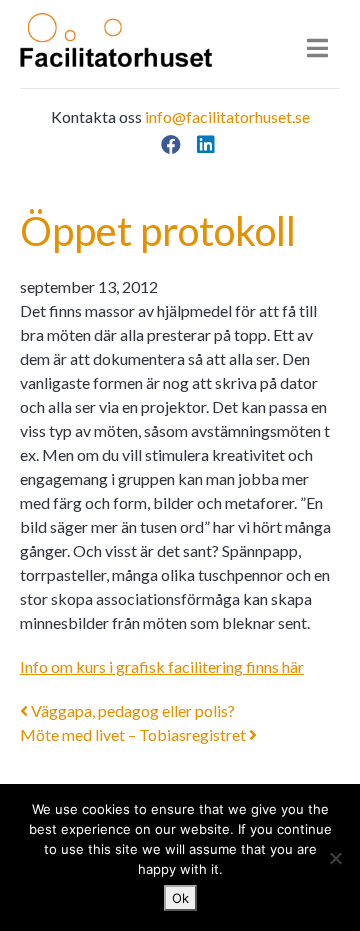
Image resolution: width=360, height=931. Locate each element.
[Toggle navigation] (317, 48)
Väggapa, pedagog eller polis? (131, 710)
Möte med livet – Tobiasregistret (134, 734)
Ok (180, 898)
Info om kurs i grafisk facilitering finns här (162, 666)
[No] (335, 858)
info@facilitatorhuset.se (227, 116)
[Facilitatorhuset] (116, 40)
